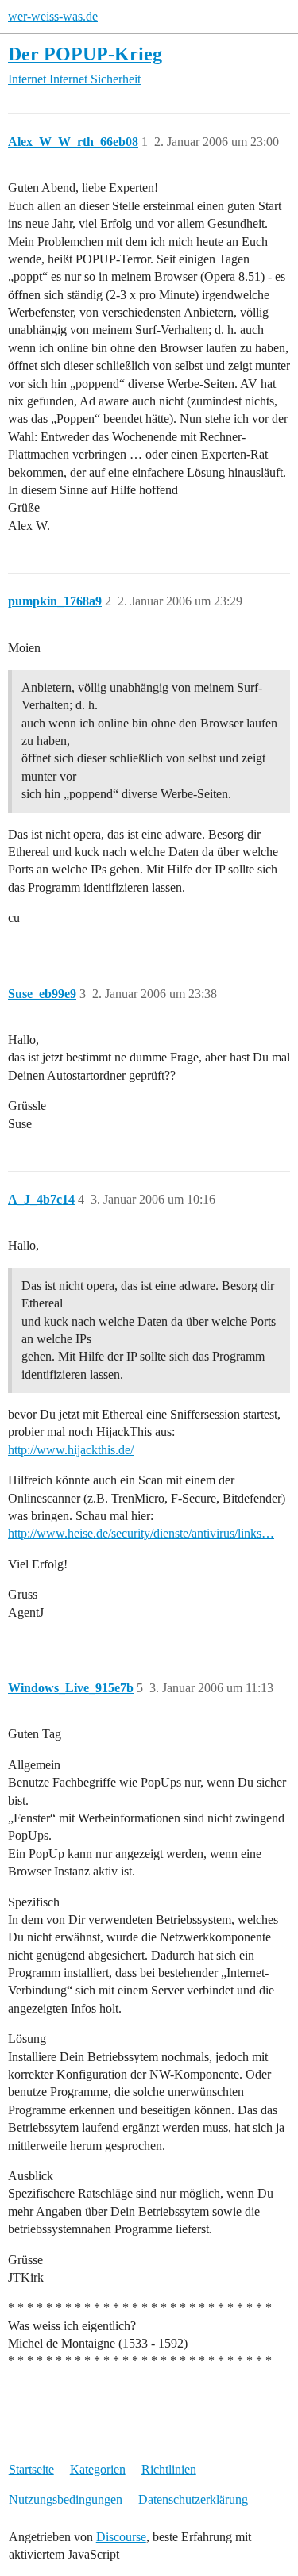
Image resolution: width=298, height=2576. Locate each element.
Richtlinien (169, 2469)
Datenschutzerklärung (193, 2499)
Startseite (31, 2469)
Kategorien (98, 2469)
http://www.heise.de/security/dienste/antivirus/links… (141, 1533)
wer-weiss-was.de (53, 16)
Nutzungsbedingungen (66, 2499)
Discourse (121, 2537)
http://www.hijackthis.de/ (71, 1450)
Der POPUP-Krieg (85, 54)
